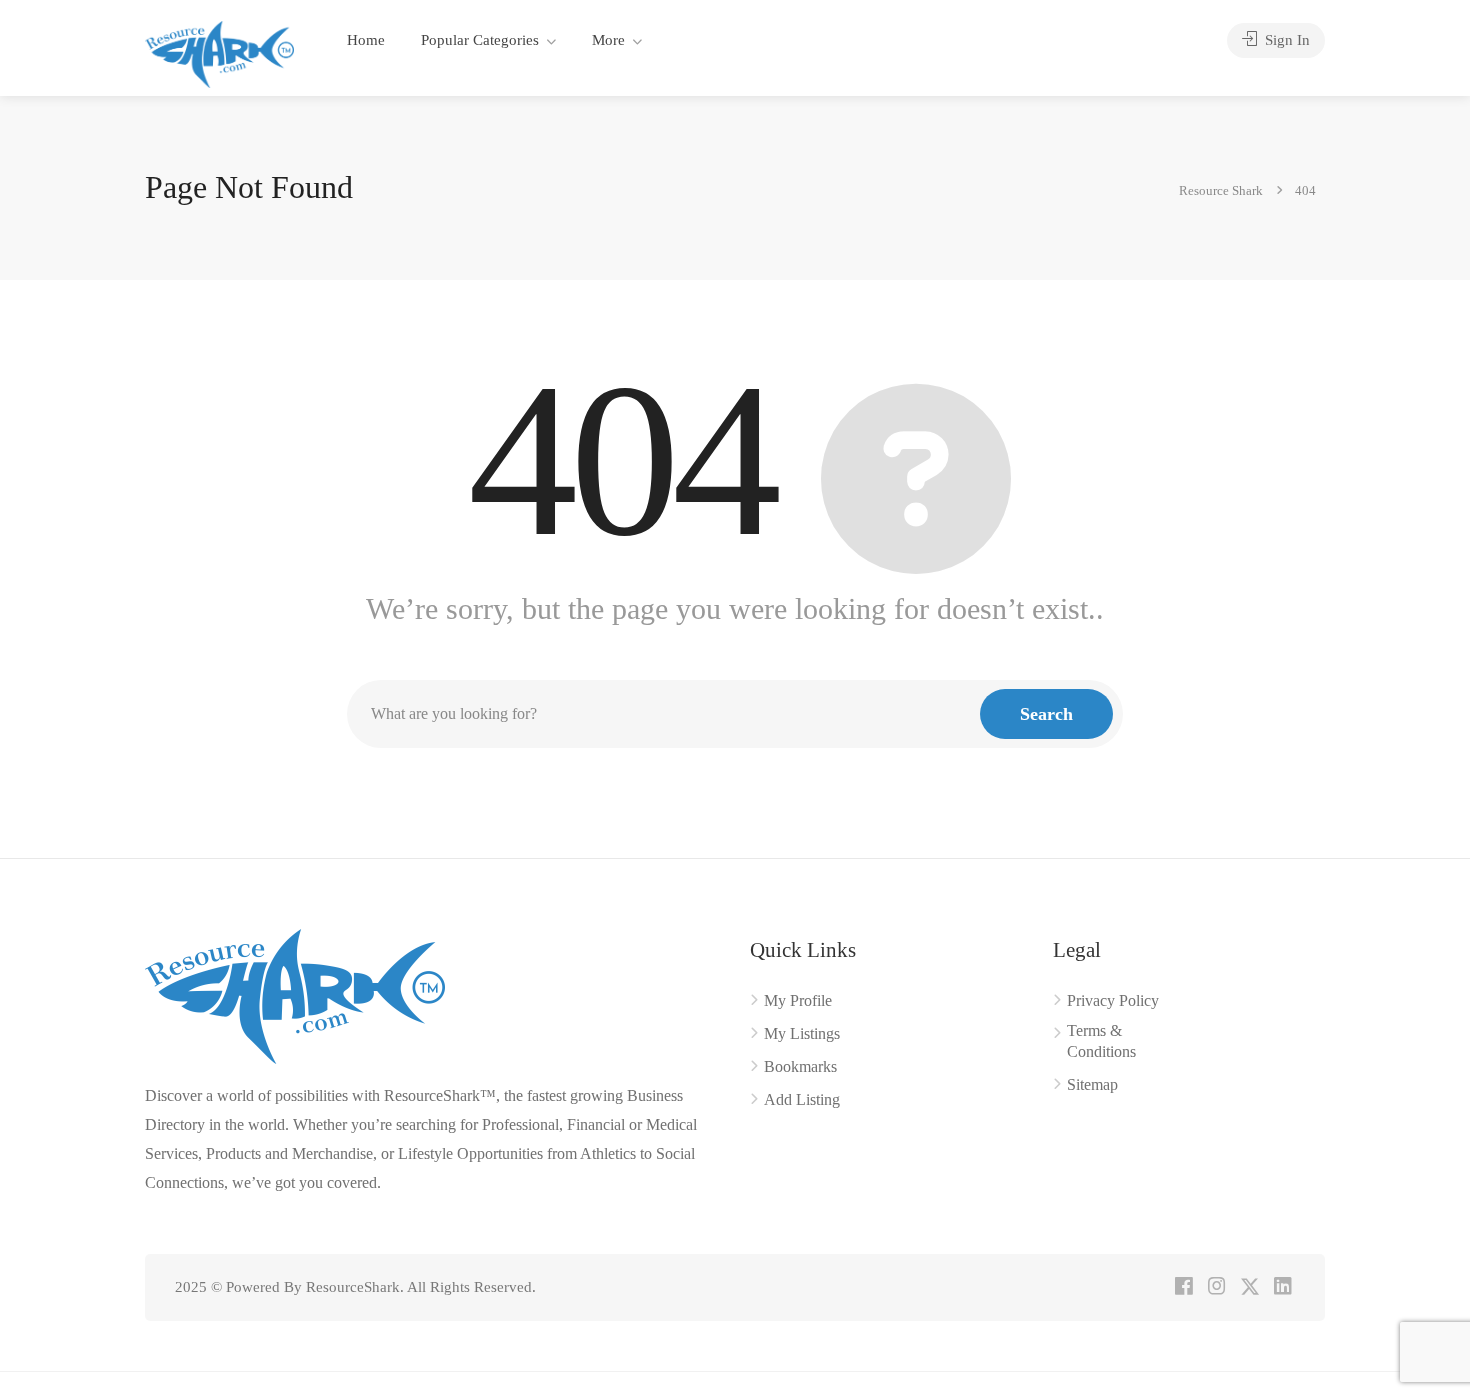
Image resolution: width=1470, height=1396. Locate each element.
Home (366, 40)
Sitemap (1092, 1084)
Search (1046, 714)
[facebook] (1183, 1287)
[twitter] (1249, 1287)
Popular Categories (480, 40)
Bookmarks (800, 1066)
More (608, 40)
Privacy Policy (1113, 1000)
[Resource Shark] (219, 52)
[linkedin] (1282, 1287)
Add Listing (802, 1099)
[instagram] (1216, 1287)
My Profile (798, 1000)
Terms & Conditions (1101, 1041)
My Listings (802, 1033)
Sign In (1285, 40)
